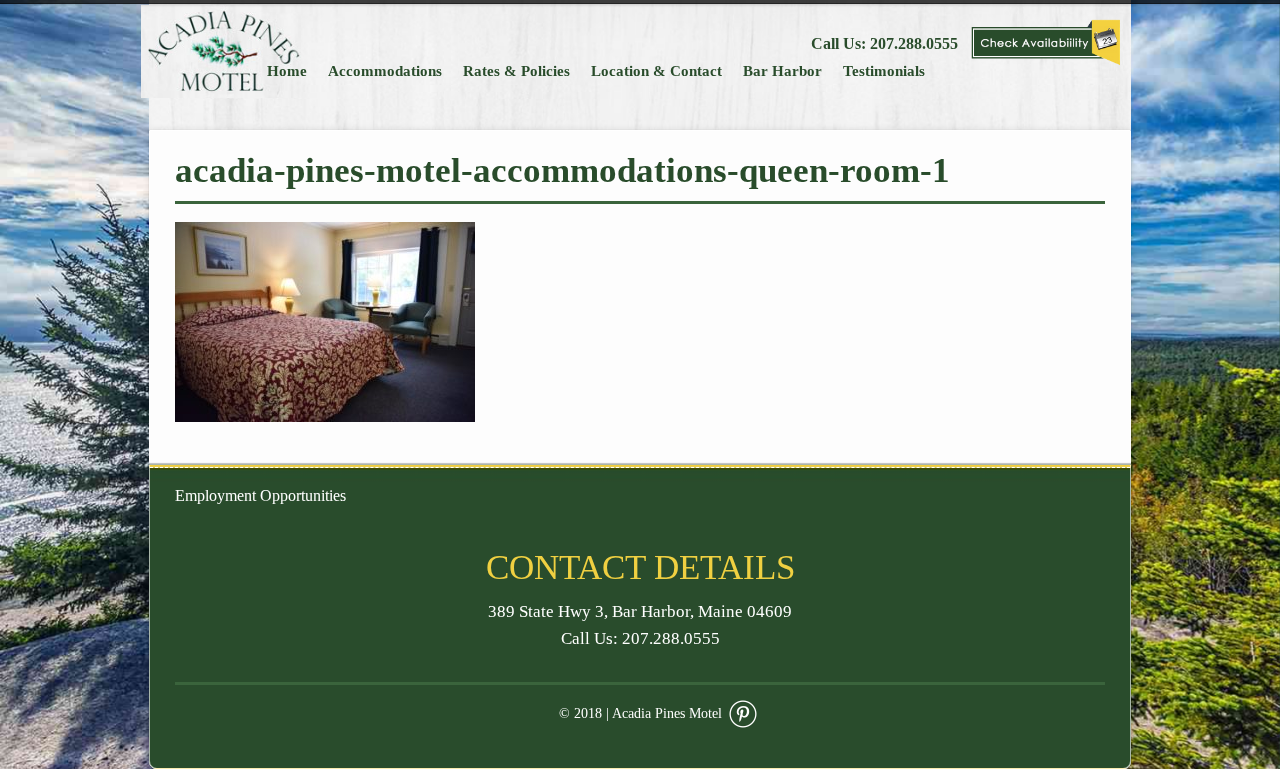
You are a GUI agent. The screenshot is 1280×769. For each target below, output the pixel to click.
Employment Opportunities (260, 495)
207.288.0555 (914, 43)
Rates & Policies (516, 71)
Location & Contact (656, 71)
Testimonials (884, 71)
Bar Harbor (782, 71)
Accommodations (385, 71)
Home (287, 71)
